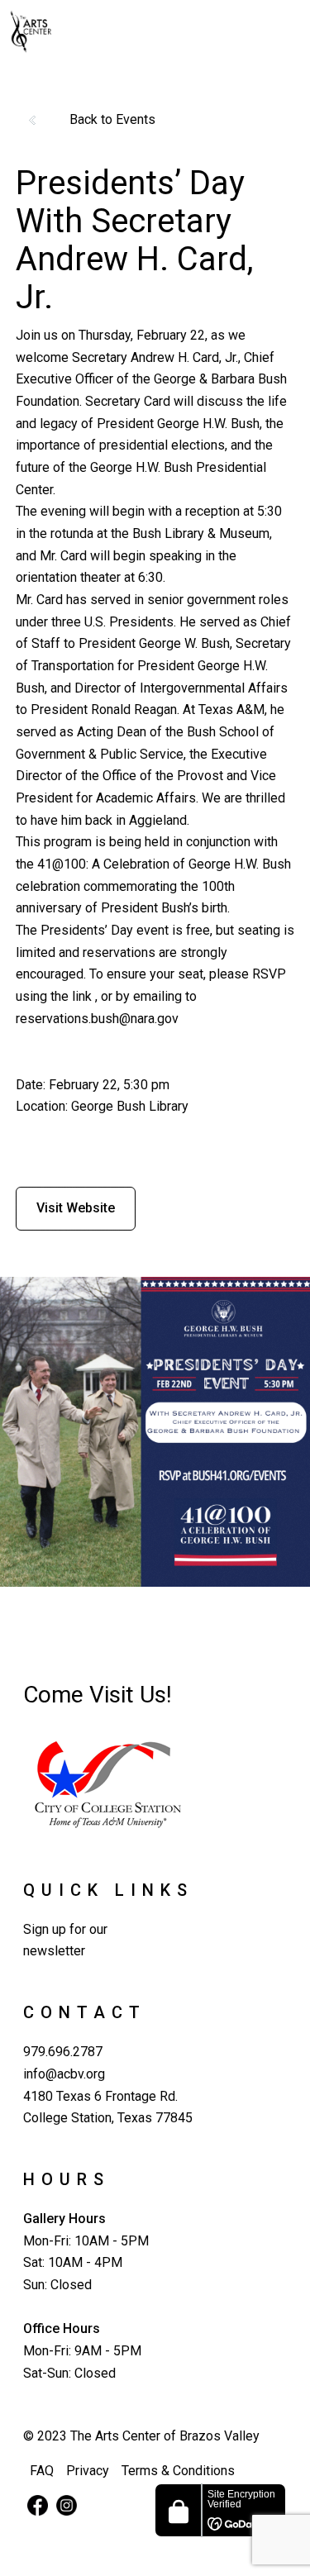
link (82, 996)
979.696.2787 (63, 2052)
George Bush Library (130, 1106)
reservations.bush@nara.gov (97, 1019)
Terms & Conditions (178, 2471)
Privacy (88, 2471)
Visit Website (76, 1208)
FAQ (42, 2471)
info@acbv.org (64, 2074)
